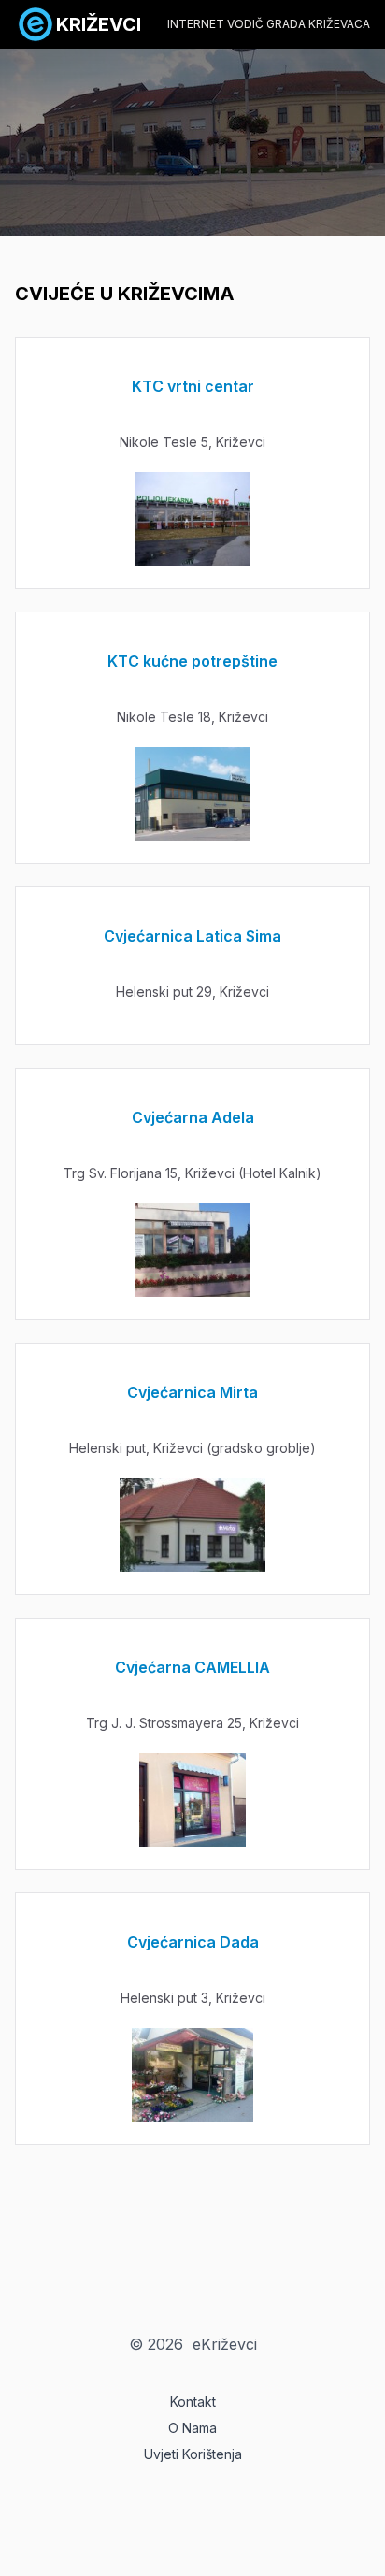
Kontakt (193, 2402)
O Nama (192, 2428)
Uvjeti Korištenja (193, 2454)
